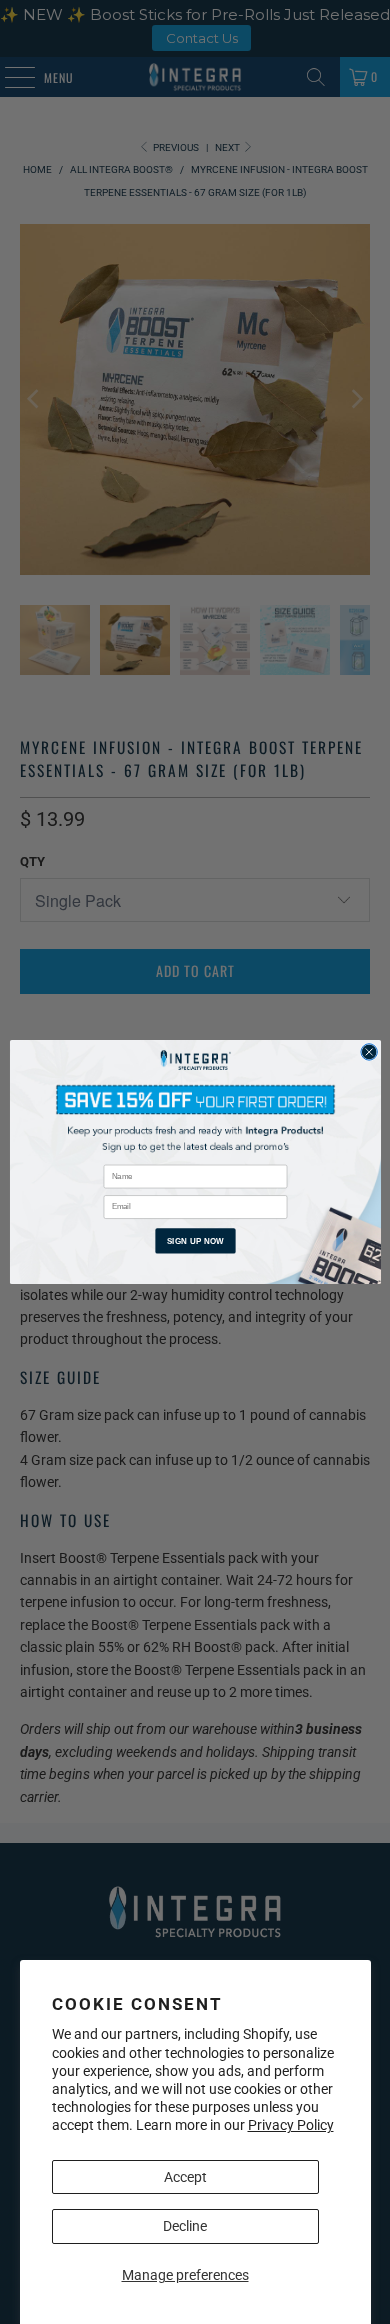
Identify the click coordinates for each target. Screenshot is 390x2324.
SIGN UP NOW (195, 1240)
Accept (185, 2177)
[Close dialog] (368, 1052)
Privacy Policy (291, 2125)
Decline (185, 2226)
